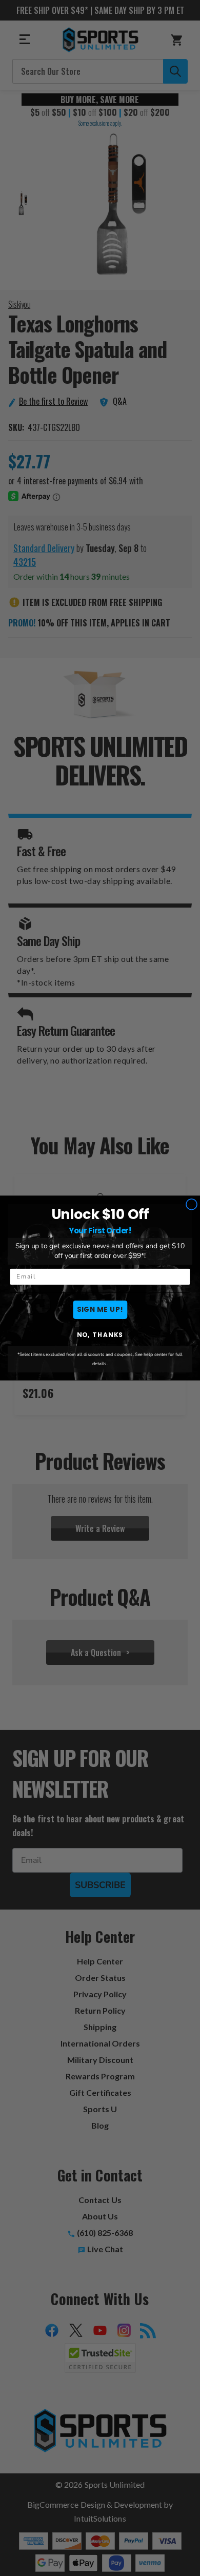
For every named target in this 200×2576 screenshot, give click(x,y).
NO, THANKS (100, 1335)
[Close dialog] (192, 1204)
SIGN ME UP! (100, 1310)
